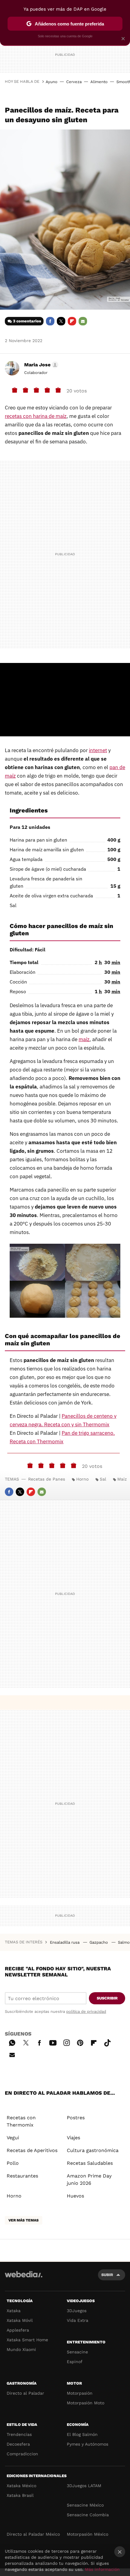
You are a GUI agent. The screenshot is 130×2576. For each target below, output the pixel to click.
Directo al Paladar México (33, 2534)
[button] (40, 365)
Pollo (13, 2163)
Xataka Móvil (20, 2320)
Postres (76, 2118)
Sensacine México (85, 2505)
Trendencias (19, 2434)
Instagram (67, 2042)
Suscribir (107, 1998)
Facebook (50, 321)
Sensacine (77, 2352)
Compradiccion (22, 2454)
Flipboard (72, 321)
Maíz (122, 1479)
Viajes (73, 2138)
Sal (103, 1479)
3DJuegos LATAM (84, 2486)
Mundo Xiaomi (21, 2349)
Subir (107, 2275)
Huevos (75, 2196)
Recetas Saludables (90, 2163)
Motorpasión (80, 2393)
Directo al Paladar (25, 2393)
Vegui (13, 2138)
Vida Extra (78, 2320)
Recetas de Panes (47, 1479)
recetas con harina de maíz (36, 416)
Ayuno (52, 82)
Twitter (61, 321)
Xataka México (21, 2486)
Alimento (99, 82)
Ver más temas (24, 2220)
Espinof (75, 2362)
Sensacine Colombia (88, 2515)
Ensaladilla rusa (65, 1942)
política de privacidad (86, 2011)
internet (98, 750)
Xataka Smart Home (27, 2340)
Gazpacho (99, 1942)
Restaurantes (22, 2176)
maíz (84, 1039)
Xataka (14, 2311)
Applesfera (18, 2330)
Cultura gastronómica (93, 2150)
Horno (82, 1479)
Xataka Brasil (20, 2495)
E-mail (83, 321)
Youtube (53, 2042)
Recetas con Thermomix (21, 2121)
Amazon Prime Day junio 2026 (89, 2179)
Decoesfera (18, 2444)
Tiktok (107, 2042)
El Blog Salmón (82, 2434)
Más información (102, 2569)
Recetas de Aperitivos (32, 2150)
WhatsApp (12, 2042)
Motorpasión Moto (86, 2403)
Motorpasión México (88, 2534)
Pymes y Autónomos (88, 2444)
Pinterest (80, 2042)
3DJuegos (77, 2311)
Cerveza (74, 82)
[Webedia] (24, 2278)
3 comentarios (27, 321)
